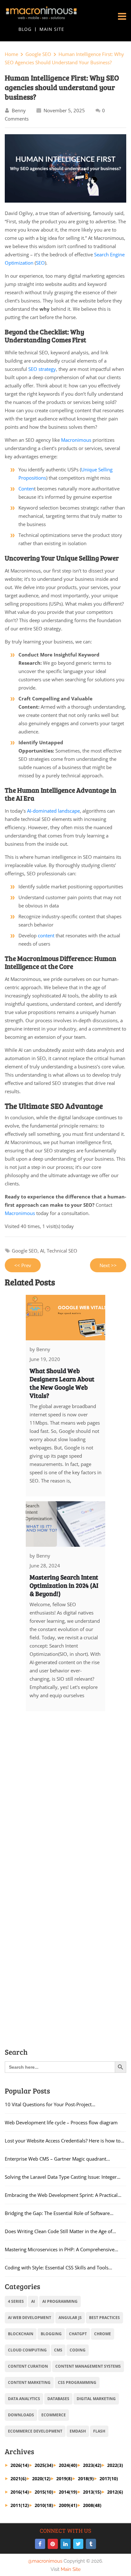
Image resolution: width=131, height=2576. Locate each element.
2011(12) (20, 2505)
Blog (25, 29)
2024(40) (68, 2465)
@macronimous (45, 2561)
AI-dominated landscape (53, 811)
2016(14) (20, 2492)
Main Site (52, 29)
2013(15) (92, 2492)
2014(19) (68, 2492)
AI (42, 1251)
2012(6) (115, 2492)
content (45, 935)
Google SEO (38, 54)
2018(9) (86, 2479)
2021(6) (18, 2479)
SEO (40, 263)
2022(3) (115, 2465)
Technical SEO (62, 1251)
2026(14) (20, 2465)
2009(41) (68, 2505)
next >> (108, 1265)
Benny (19, 110)
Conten (26, 489)
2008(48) (92, 2505)
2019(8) (64, 2479)
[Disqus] (65, 1800)
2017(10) (109, 2479)
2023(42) (92, 2465)
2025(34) (44, 2465)
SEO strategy (42, 369)
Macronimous (76, 440)
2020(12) (41, 2479)
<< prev (23, 1265)
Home (11, 54)
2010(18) (44, 2505)
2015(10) (44, 2492)
